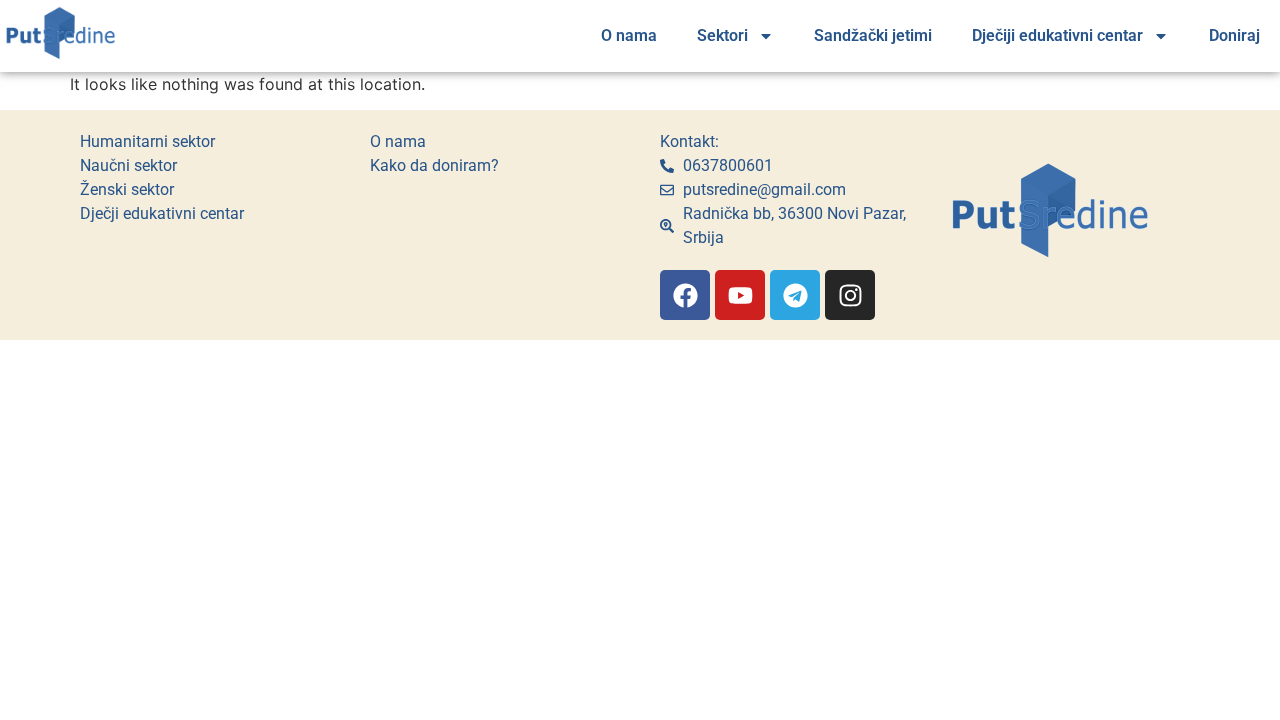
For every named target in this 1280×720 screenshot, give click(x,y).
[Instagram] (850, 295)
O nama (629, 35)
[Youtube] (740, 295)
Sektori (722, 35)
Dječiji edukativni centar (1057, 35)
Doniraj (1234, 35)
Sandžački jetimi (873, 35)
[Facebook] (685, 295)
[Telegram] (795, 295)
